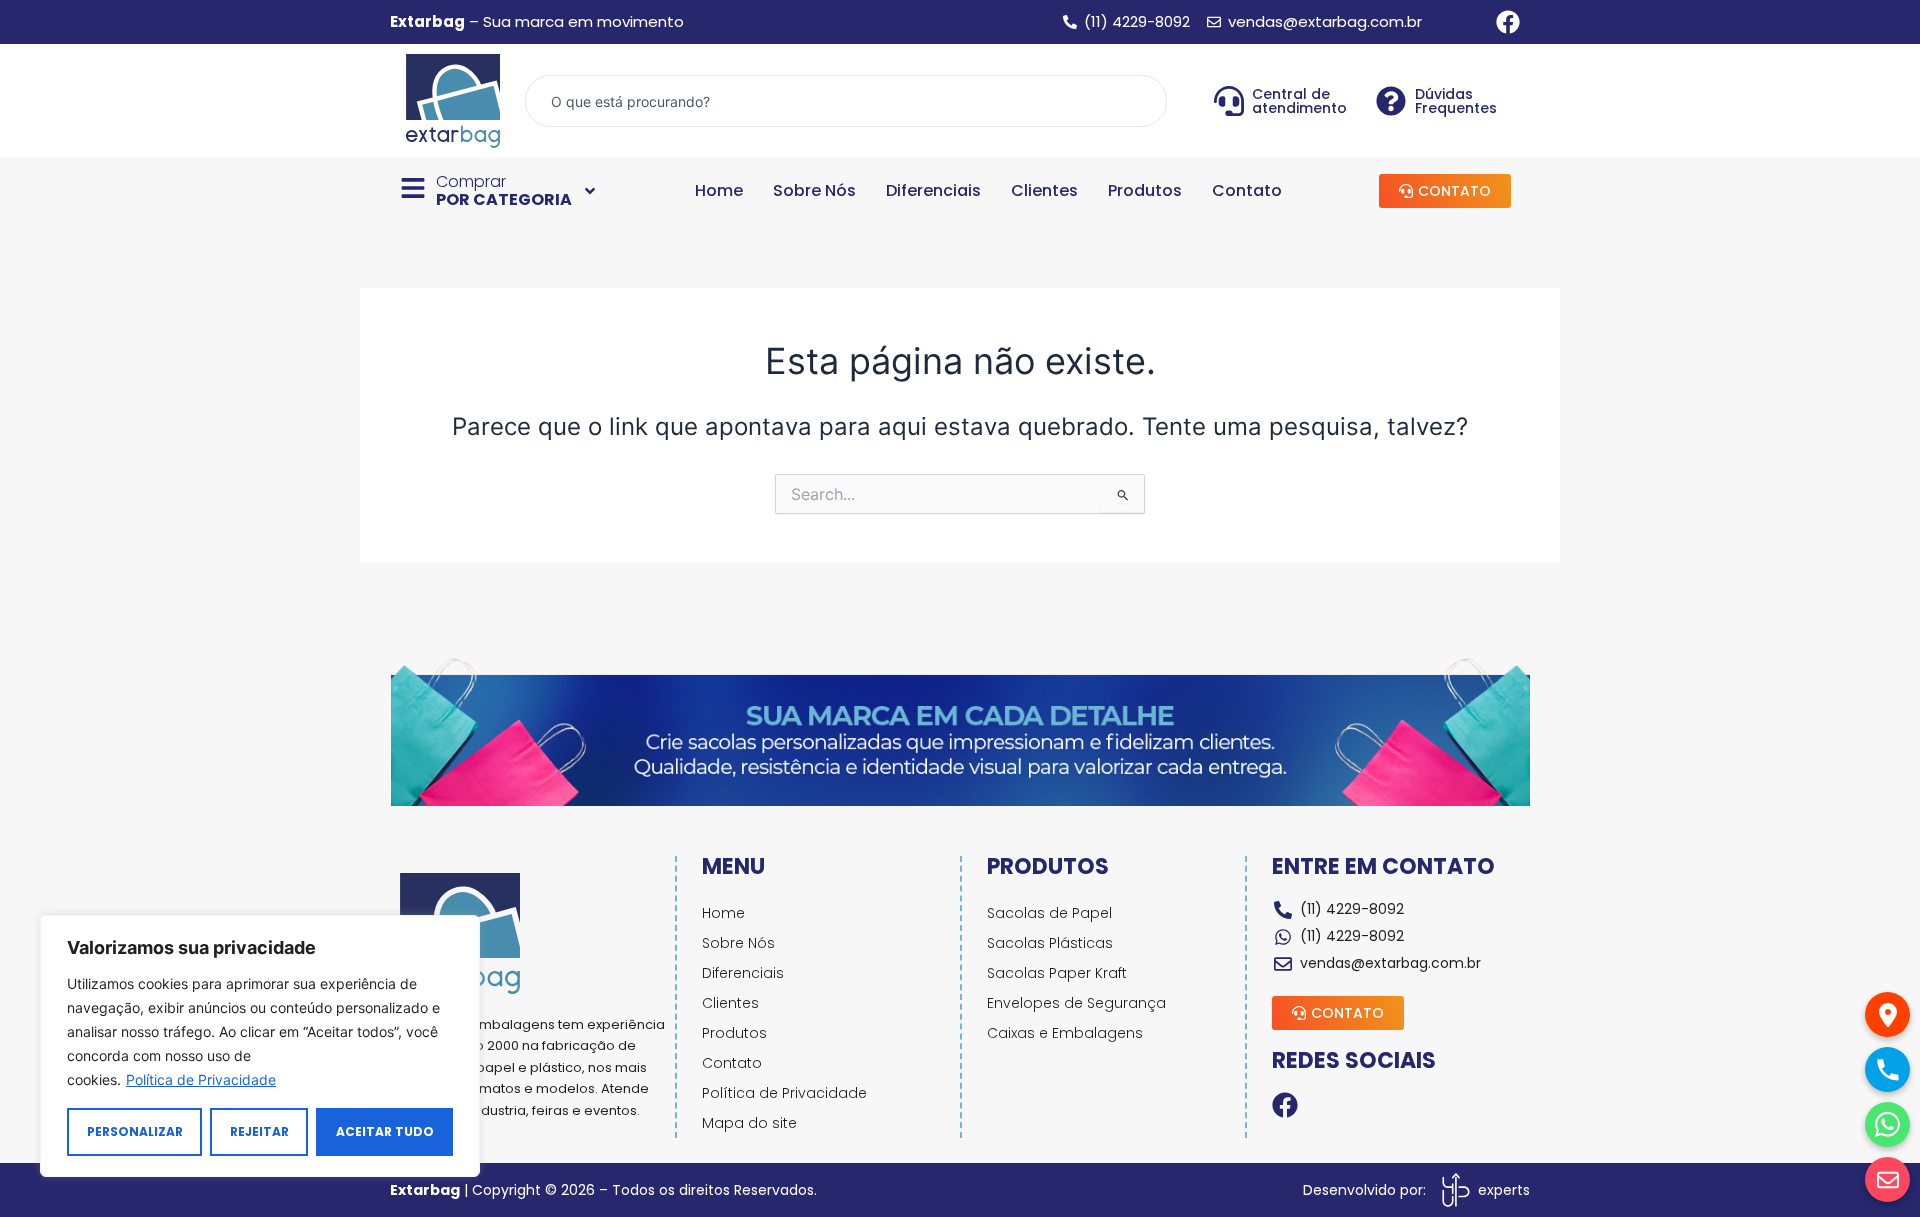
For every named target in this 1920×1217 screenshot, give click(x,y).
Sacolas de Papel (1049, 913)
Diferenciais (933, 191)
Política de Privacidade (201, 1079)
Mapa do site (749, 1123)
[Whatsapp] (1887, 1124)
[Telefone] (1887, 1069)
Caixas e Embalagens (1065, 1033)
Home (719, 191)
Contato (1247, 191)
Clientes (1044, 191)
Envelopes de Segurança (1076, 1003)
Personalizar (135, 1131)
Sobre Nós (814, 191)
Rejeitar (259, 1131)
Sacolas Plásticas (1050, 943)
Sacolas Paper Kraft (1057, 973)
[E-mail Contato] (1887, 1179)
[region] (260, 1046)
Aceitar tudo (385, 1131)
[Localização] (1887, 1014)
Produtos (1145, 191)
